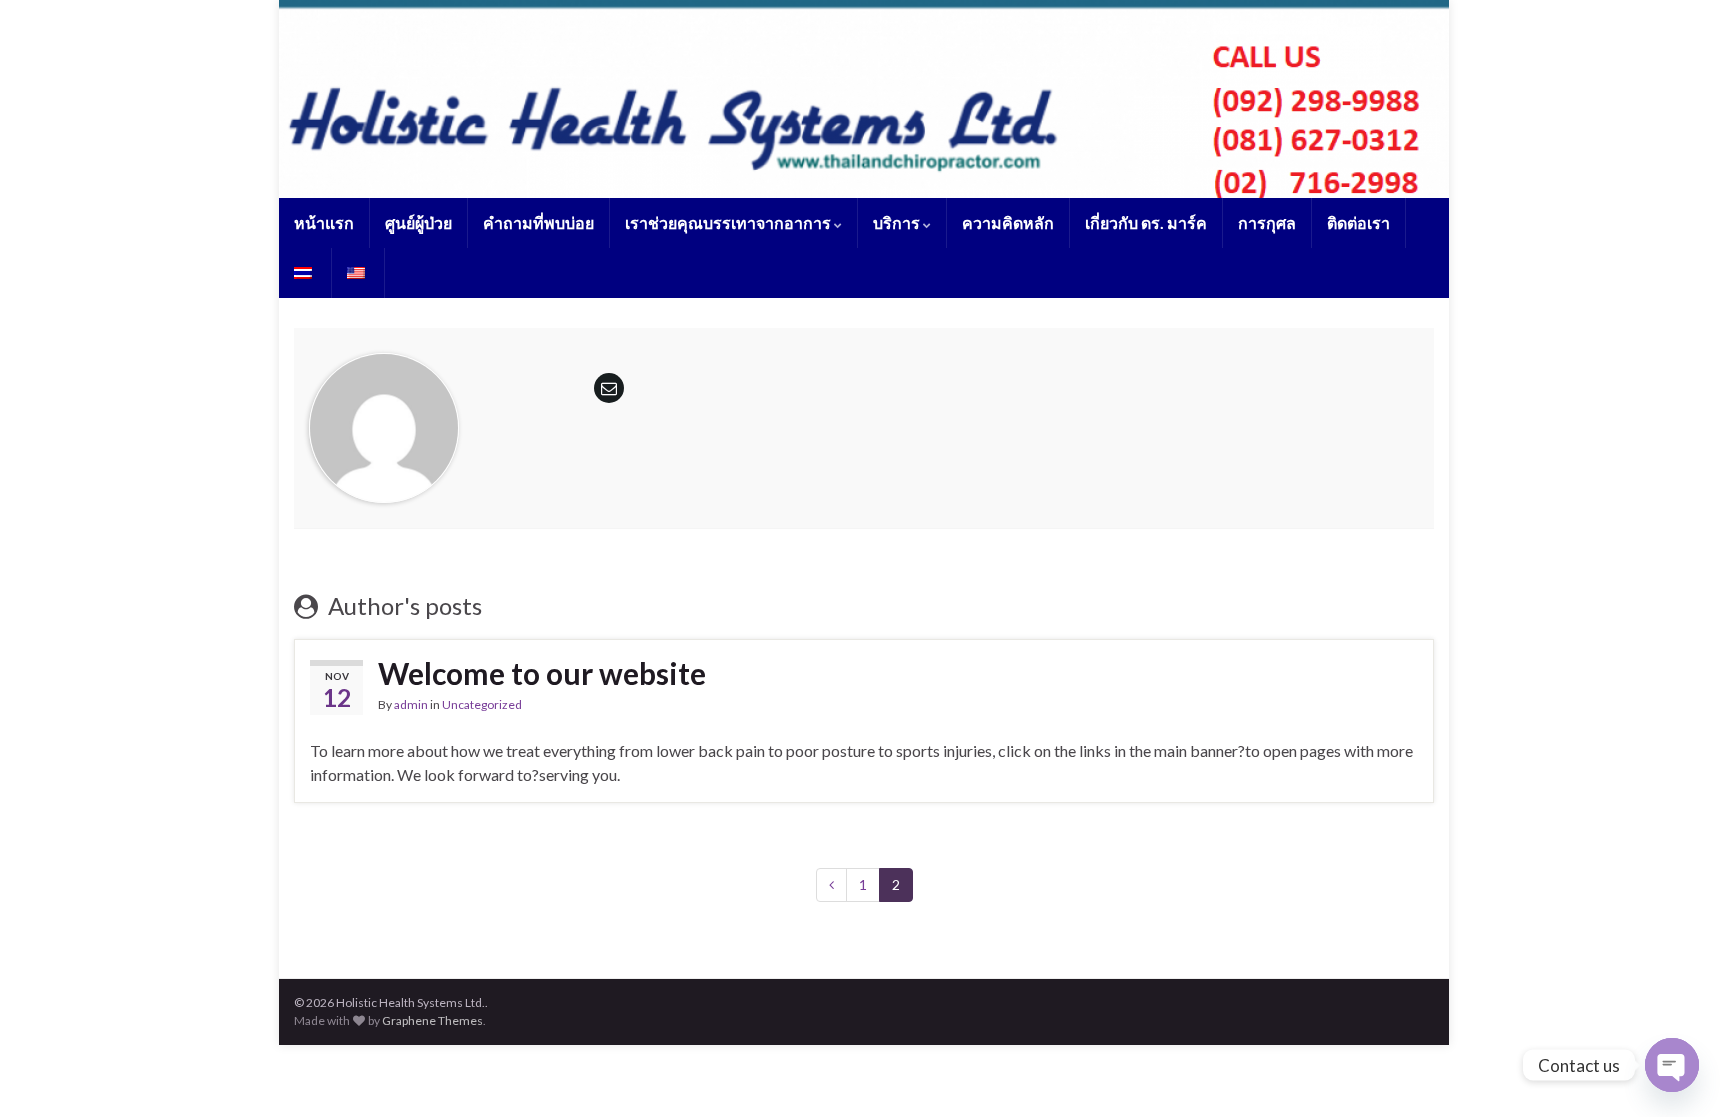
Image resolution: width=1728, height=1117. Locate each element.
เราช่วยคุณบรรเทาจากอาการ (729, 222)
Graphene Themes (432, 1020)
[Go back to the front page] (864, 99)
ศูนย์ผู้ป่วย (418, 222)
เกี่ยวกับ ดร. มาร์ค (1146, 222)
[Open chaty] (1672, 1065)
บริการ (898, 222)
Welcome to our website (542, 673)
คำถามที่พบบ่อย (538, 222)
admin (411, 704)
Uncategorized (482, 704)
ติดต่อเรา (1358, 222)
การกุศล (1267, 222)
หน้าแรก (324, 222)
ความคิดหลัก (1008, 222)
